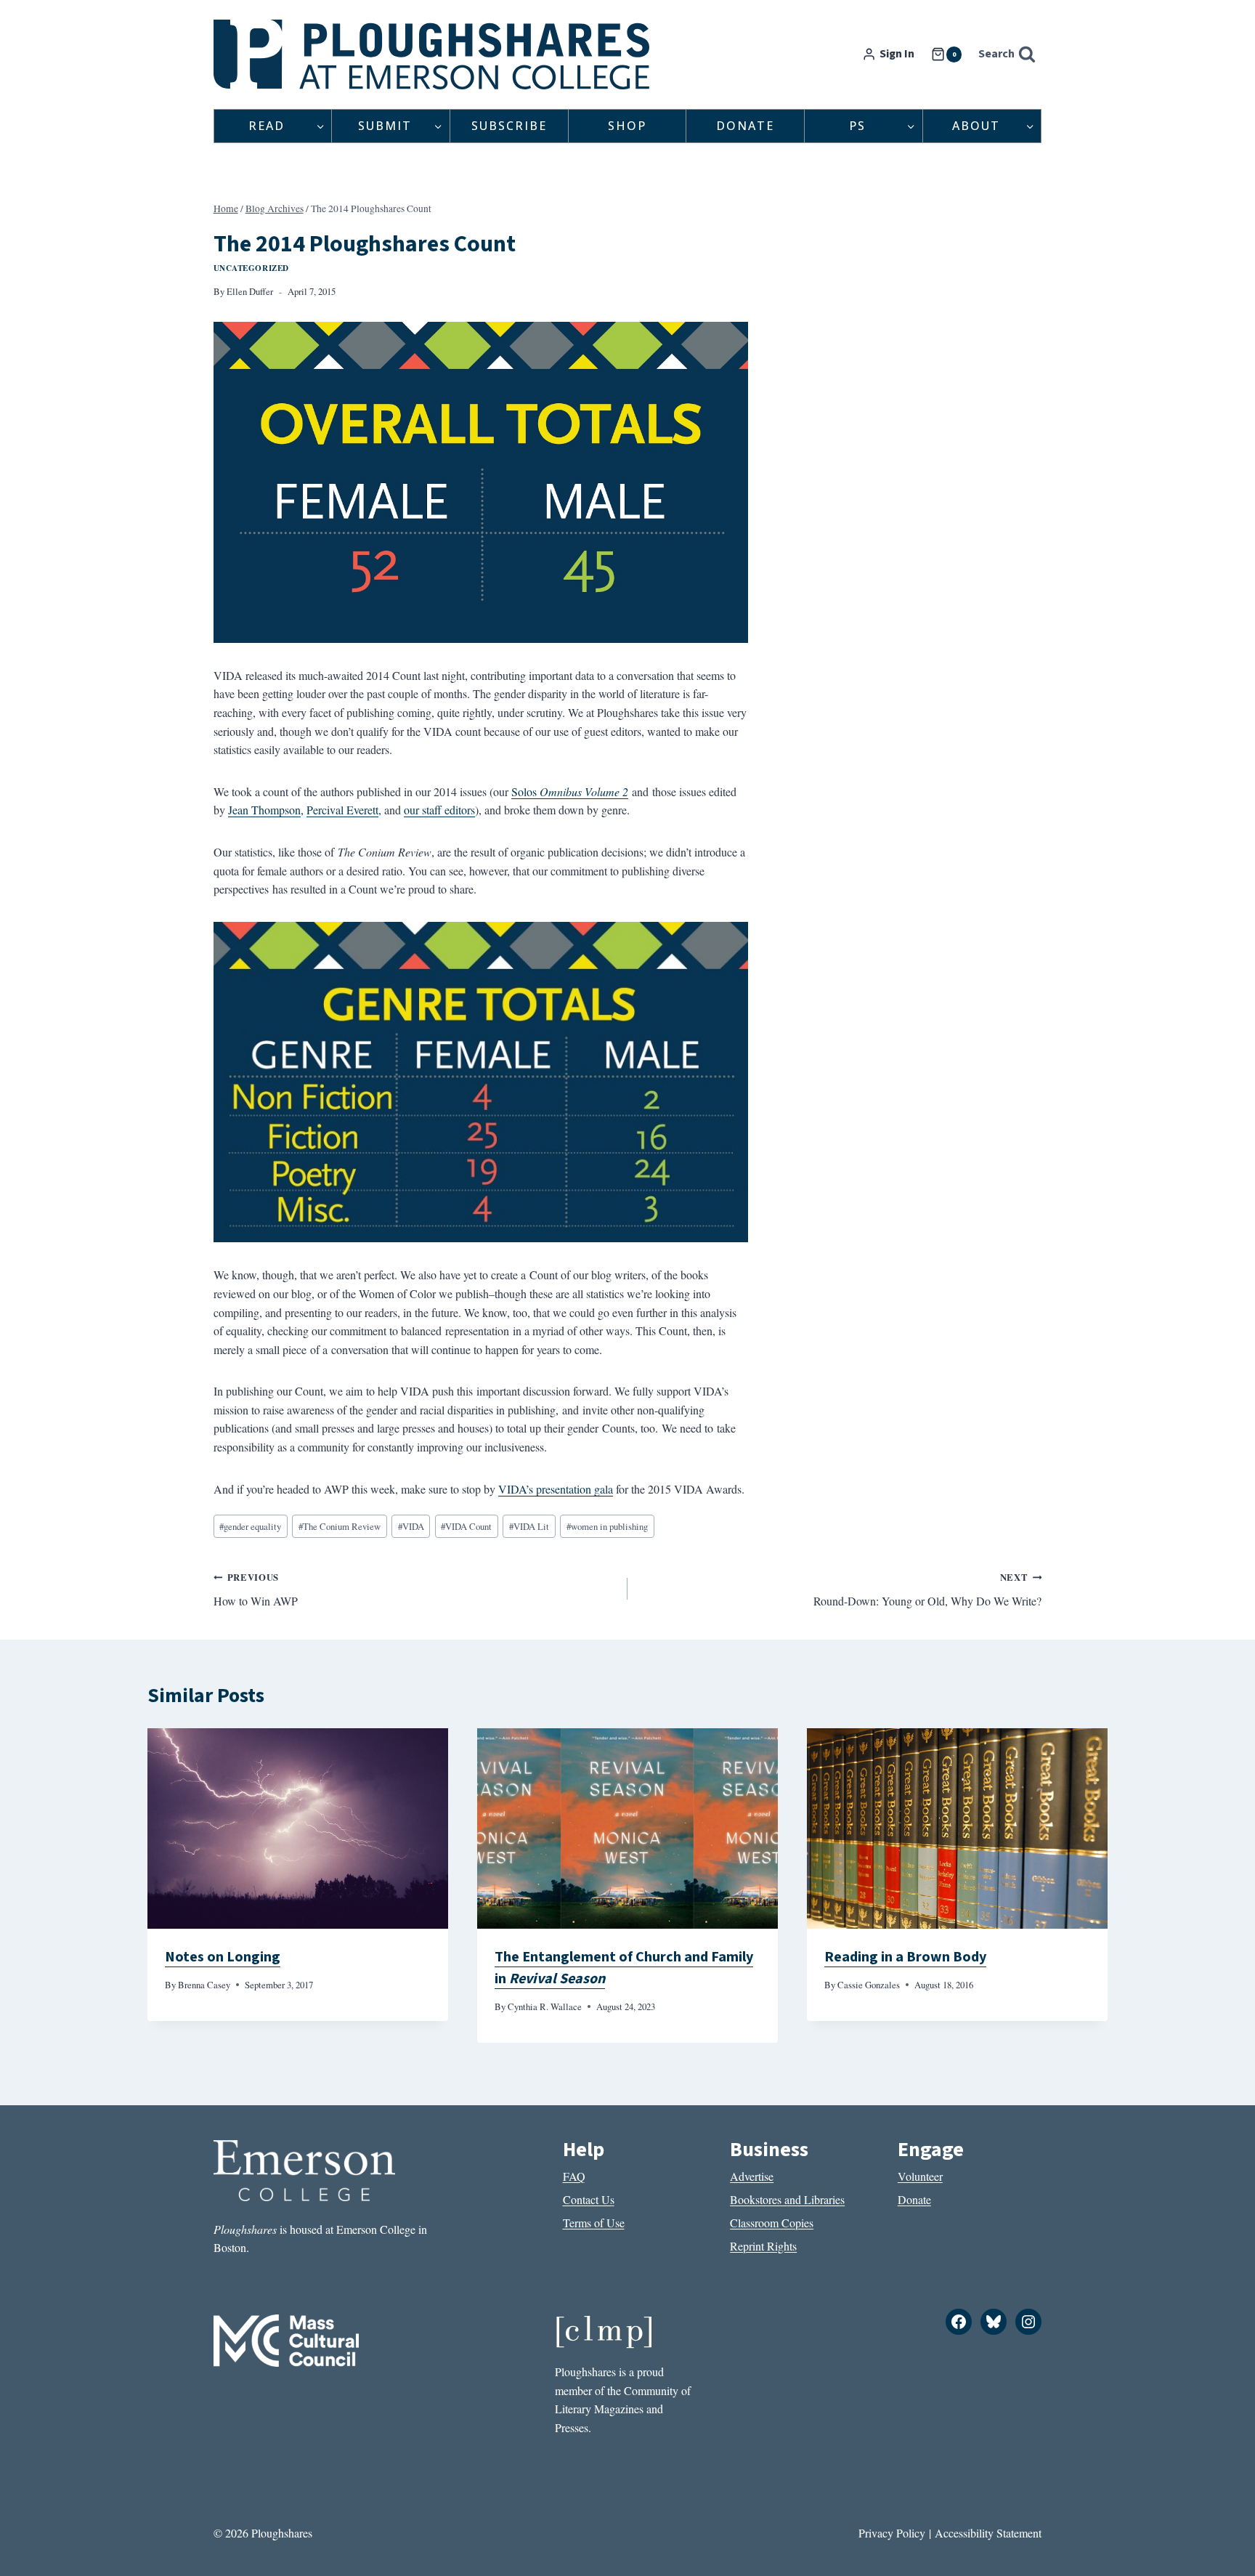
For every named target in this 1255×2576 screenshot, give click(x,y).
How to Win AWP (256, 1589)
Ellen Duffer (250, 291)
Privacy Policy (892, 2533)
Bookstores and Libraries (787, 2199)
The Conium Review (340, 1526)
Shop (627, 126)
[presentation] (298, 1828)
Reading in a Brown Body (905, 1957)
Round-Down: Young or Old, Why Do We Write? (927, 1589)
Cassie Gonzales (869, 1985)
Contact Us (589, 2199)
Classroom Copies (772, 2223)
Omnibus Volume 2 (584, 791)
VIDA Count (466, 1526)
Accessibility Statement (988, 2533)
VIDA (411, 1526)
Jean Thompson (264, 810)
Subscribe (509, 126)
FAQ (574, 2176)
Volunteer (920, 2176)
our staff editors (439, 810)
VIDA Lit (529, 1526)
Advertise (752, 2176)
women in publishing (607, 1526)
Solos (525, 791)
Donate (745, 126)
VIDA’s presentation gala (556, 1489)
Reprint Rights (763, 2246)
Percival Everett (342, 810)
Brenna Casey (204, 1985)
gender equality (250, 1526)
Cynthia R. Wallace (545, 2006)
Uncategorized (251, 268)
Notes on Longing (223, 1957)
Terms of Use (594, 2223)
